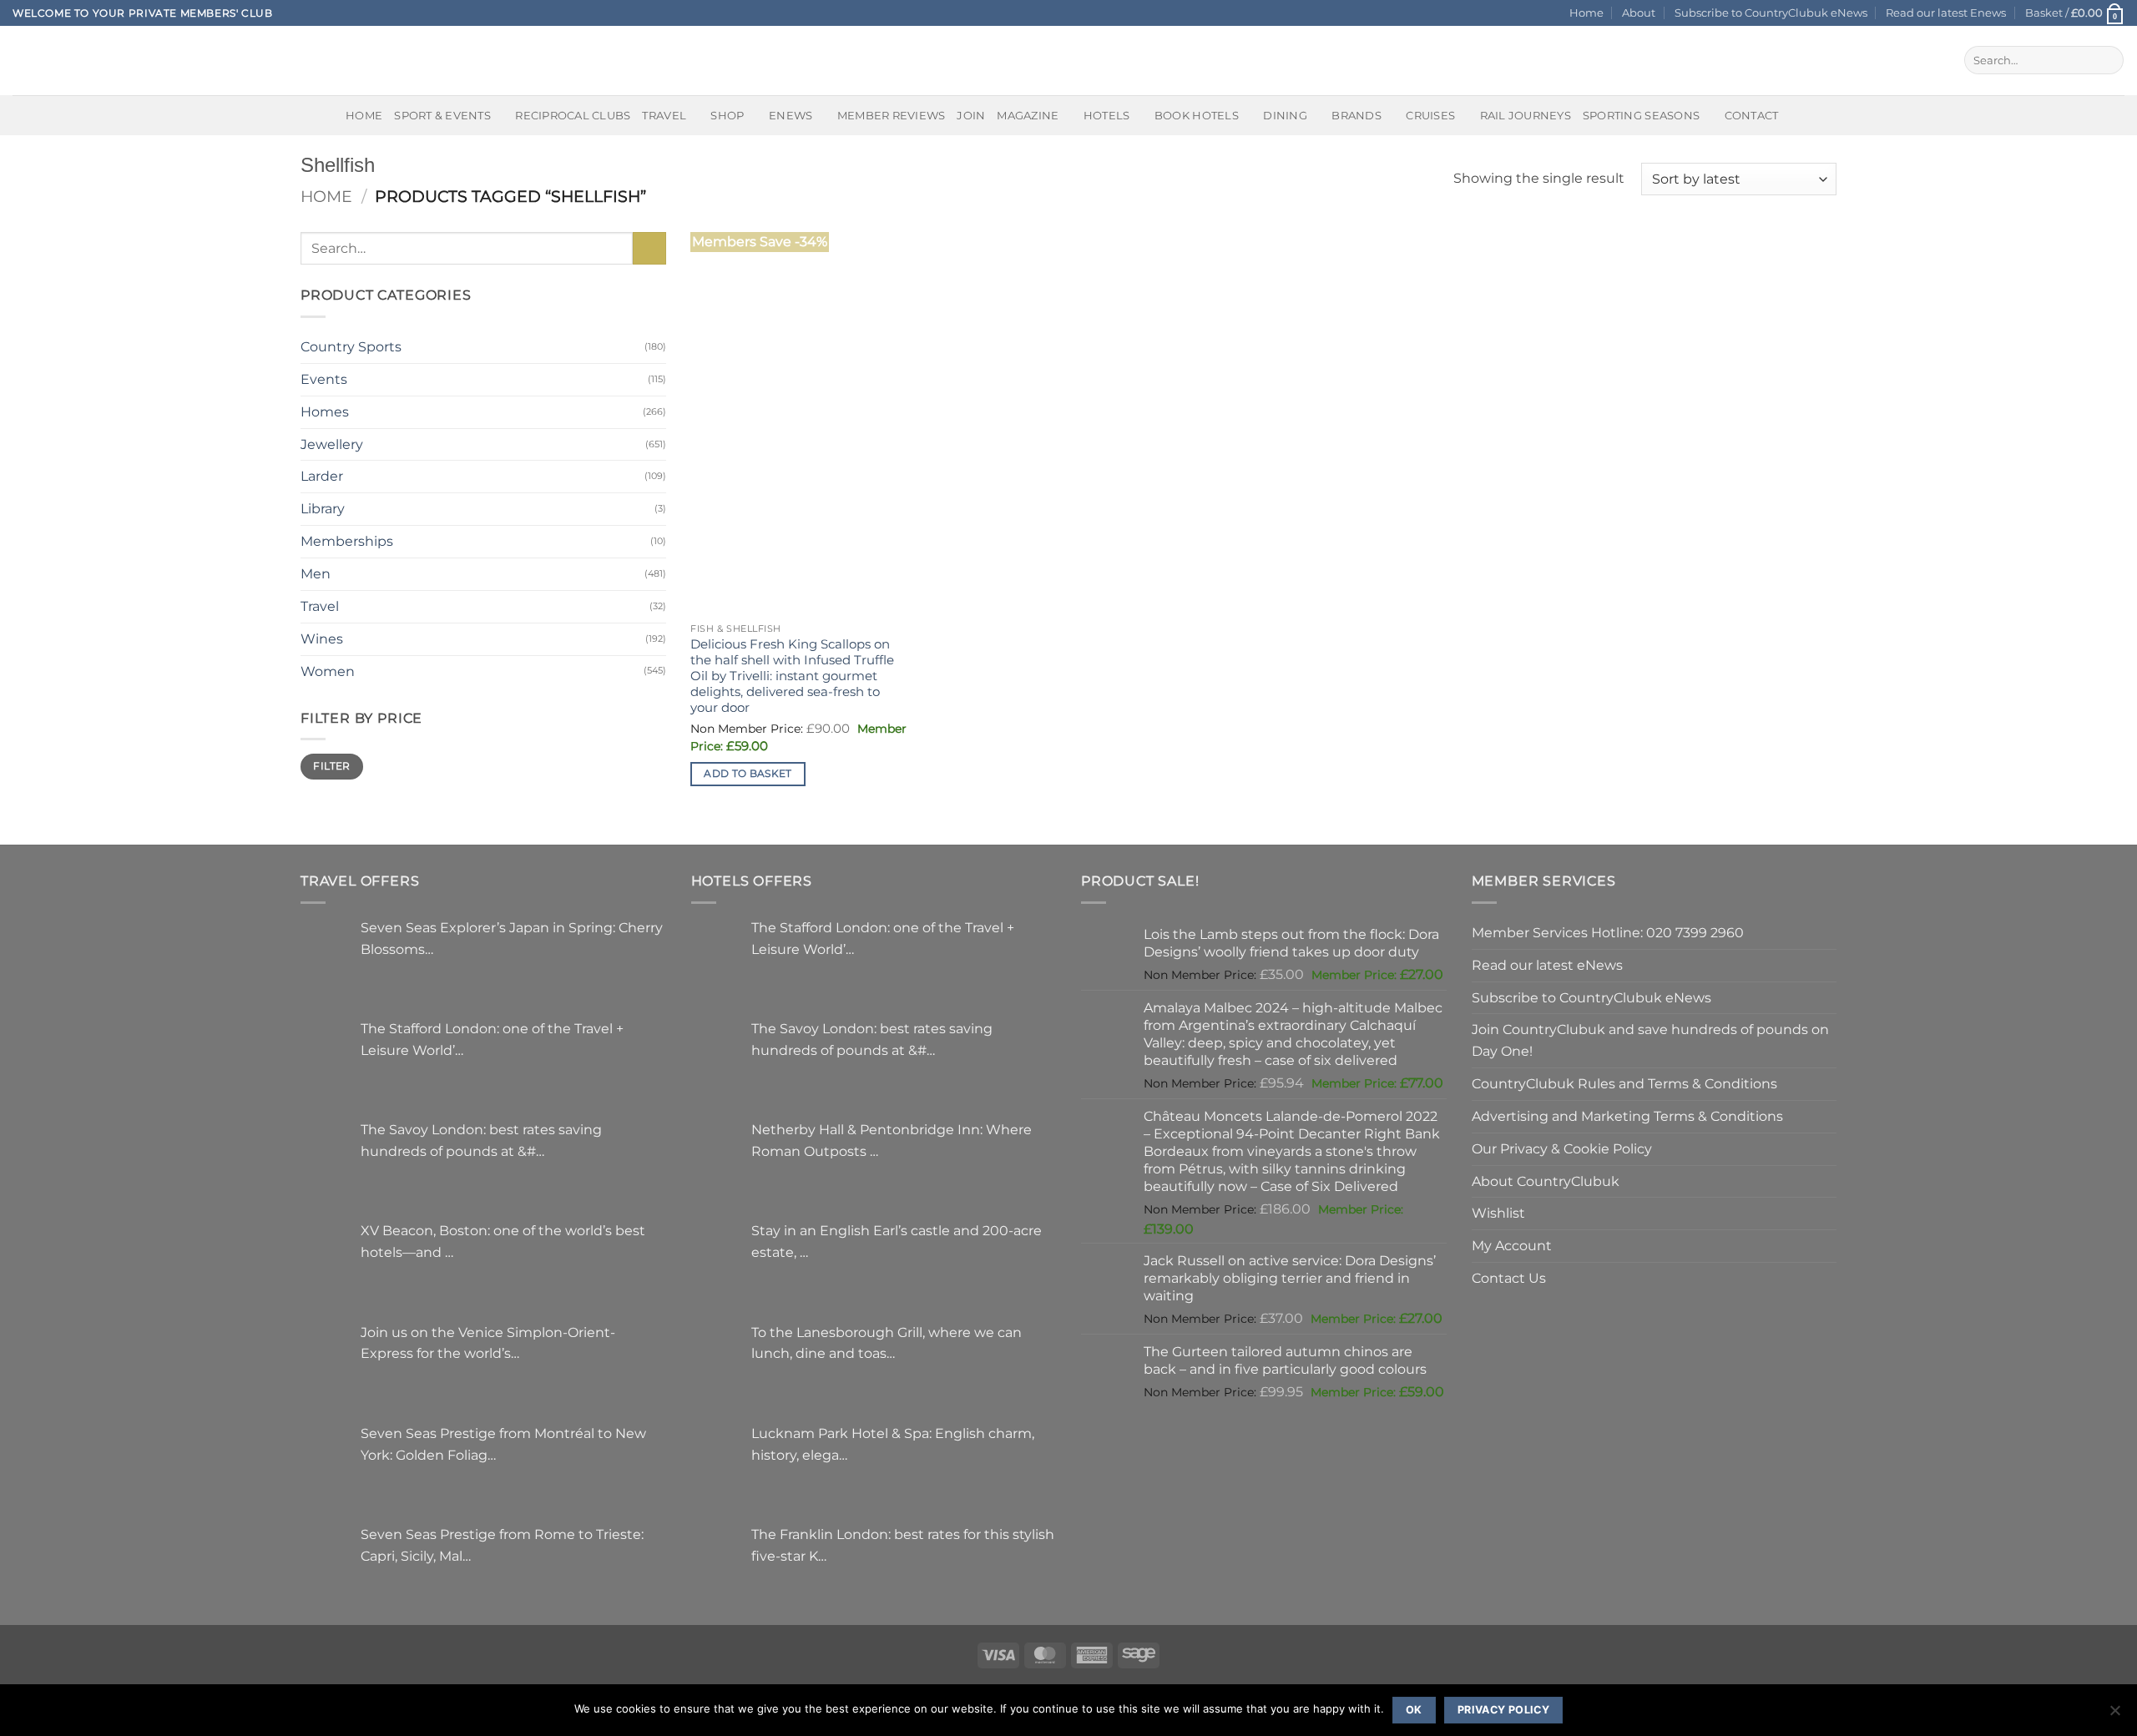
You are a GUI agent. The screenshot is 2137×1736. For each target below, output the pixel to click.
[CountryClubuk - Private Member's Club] (83, 60)
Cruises (1430, 115)
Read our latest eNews (1547, 965)
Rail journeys (1526, 115)
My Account (1512, 1245)
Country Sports (351, 346)
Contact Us (1509, 1278)
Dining (1285, 115)
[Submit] (2107, 60)
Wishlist (1498, 1213)
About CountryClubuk (1546, 1181)
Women (328, 671)
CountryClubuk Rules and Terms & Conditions (1624, 1083)
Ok (1414, 1710)
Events (324, 379)
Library (323, 508)
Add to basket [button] (748, 774)
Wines (322, 638)
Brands (1356, 115)
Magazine (1028, 115)
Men (316, 573)
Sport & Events (442, 115)
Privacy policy (1503, 1710)
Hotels (1107, 115)
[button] (2075, 13)
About (1639, 13)
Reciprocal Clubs (573, 115)
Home (1586, 13)
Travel (664, 115)
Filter (331, 766)
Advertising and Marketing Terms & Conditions (1627, 1116)
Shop (727, 115)
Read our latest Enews (1946, 13)
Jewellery (332, 444)
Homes (325, 411)
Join (971, 115)
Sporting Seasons (1641, 115)
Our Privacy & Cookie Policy (1562, 1148)
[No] (2114, 1715)
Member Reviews (892, 115)
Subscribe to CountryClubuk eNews (1771, 13)
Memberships (347, 541)
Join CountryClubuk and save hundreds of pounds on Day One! (1650, 1040)
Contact (1752, 115)
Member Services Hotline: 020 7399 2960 (1608, 932)
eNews (791, 115)
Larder (322, 476)
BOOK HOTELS (1197, 115)
